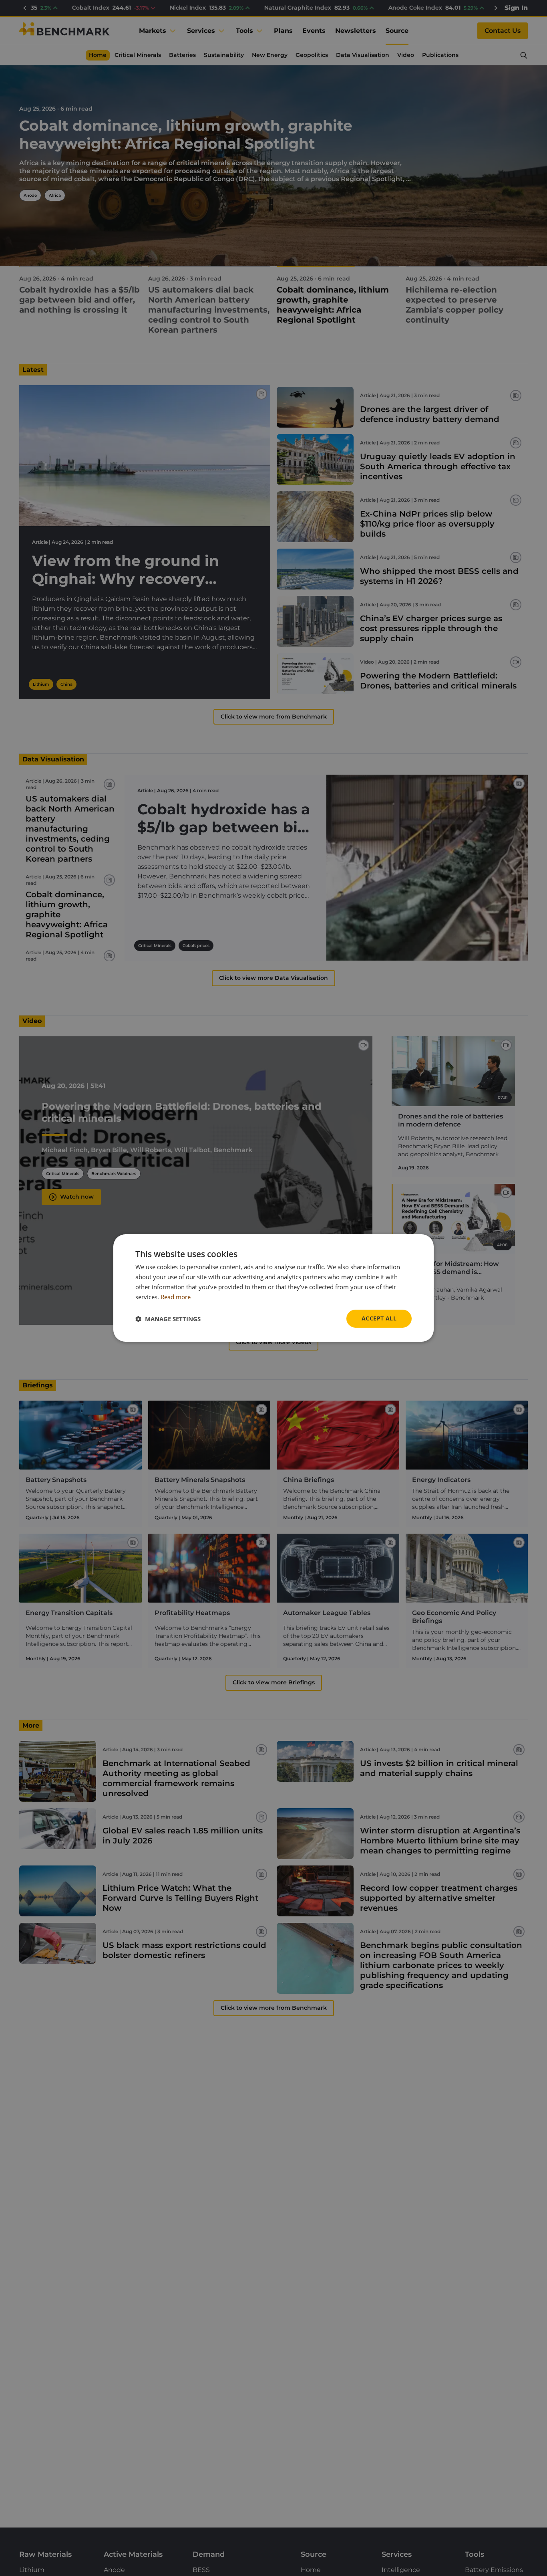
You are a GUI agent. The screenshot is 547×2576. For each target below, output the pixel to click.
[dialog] (273, 1288)
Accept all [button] (379, 1318)
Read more (176, 1297)
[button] (168, 1319)
